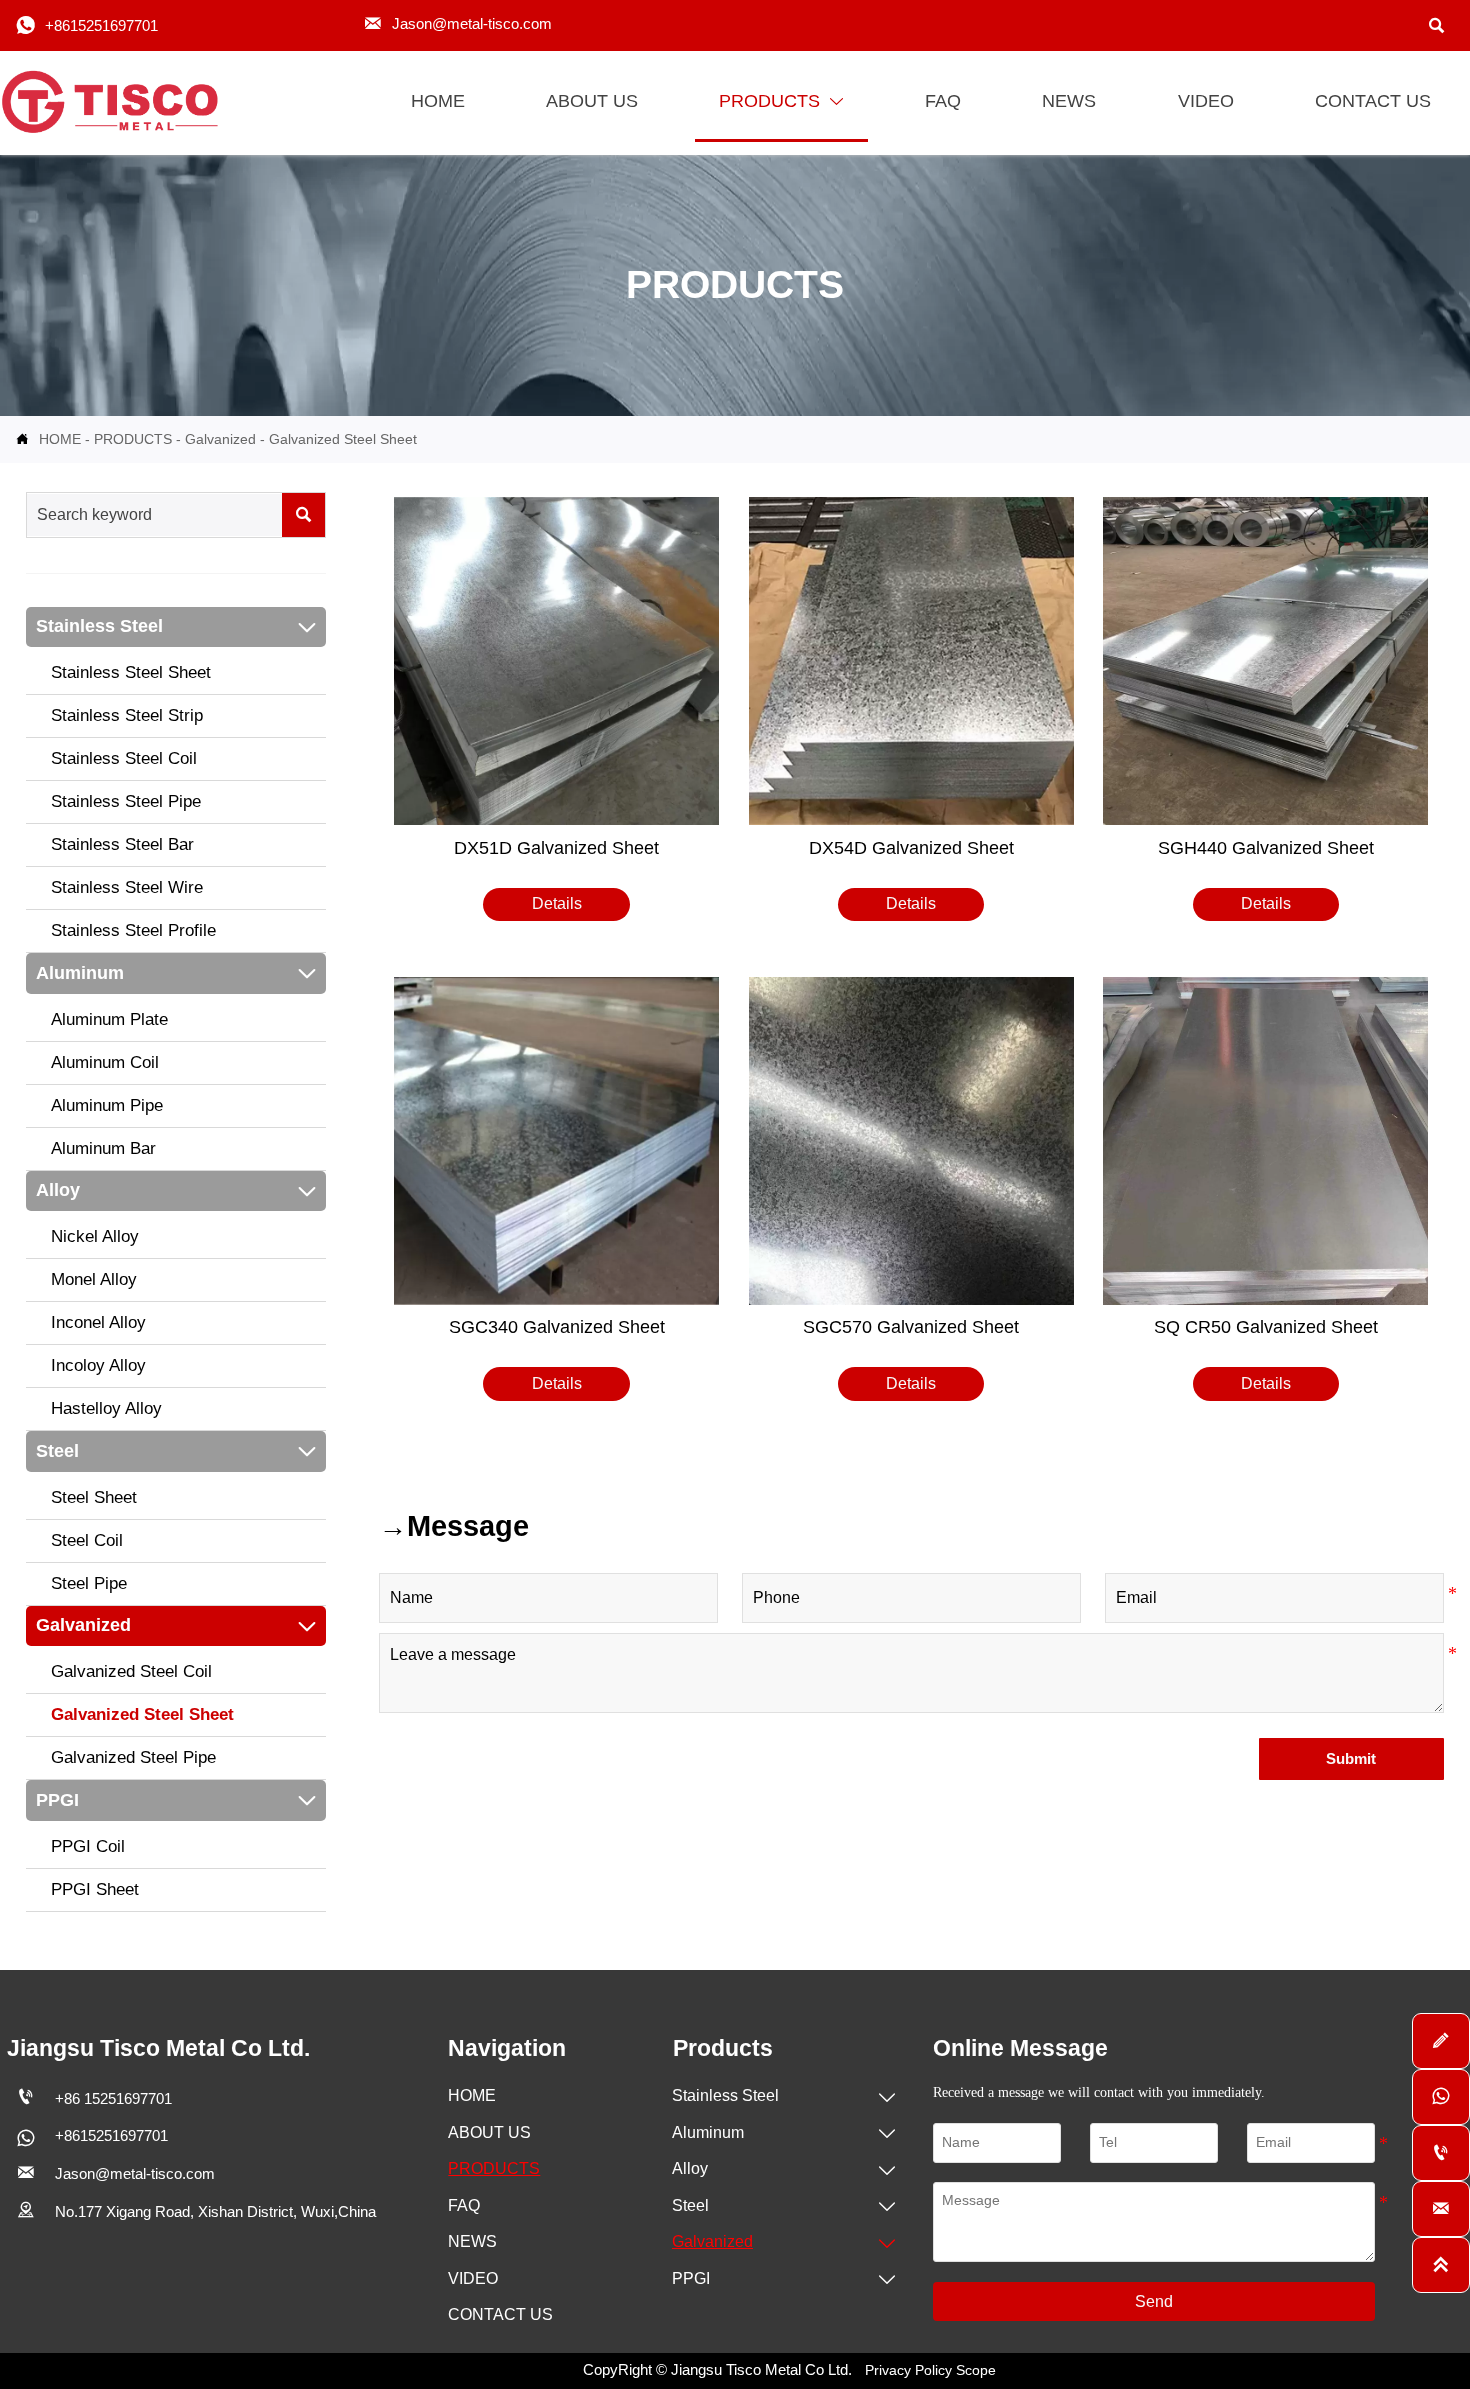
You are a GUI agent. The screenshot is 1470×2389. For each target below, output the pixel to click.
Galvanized (220, 439)
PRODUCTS (133, 439)
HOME (60, 439)
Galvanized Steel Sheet (343, 439)
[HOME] (114, 102)
